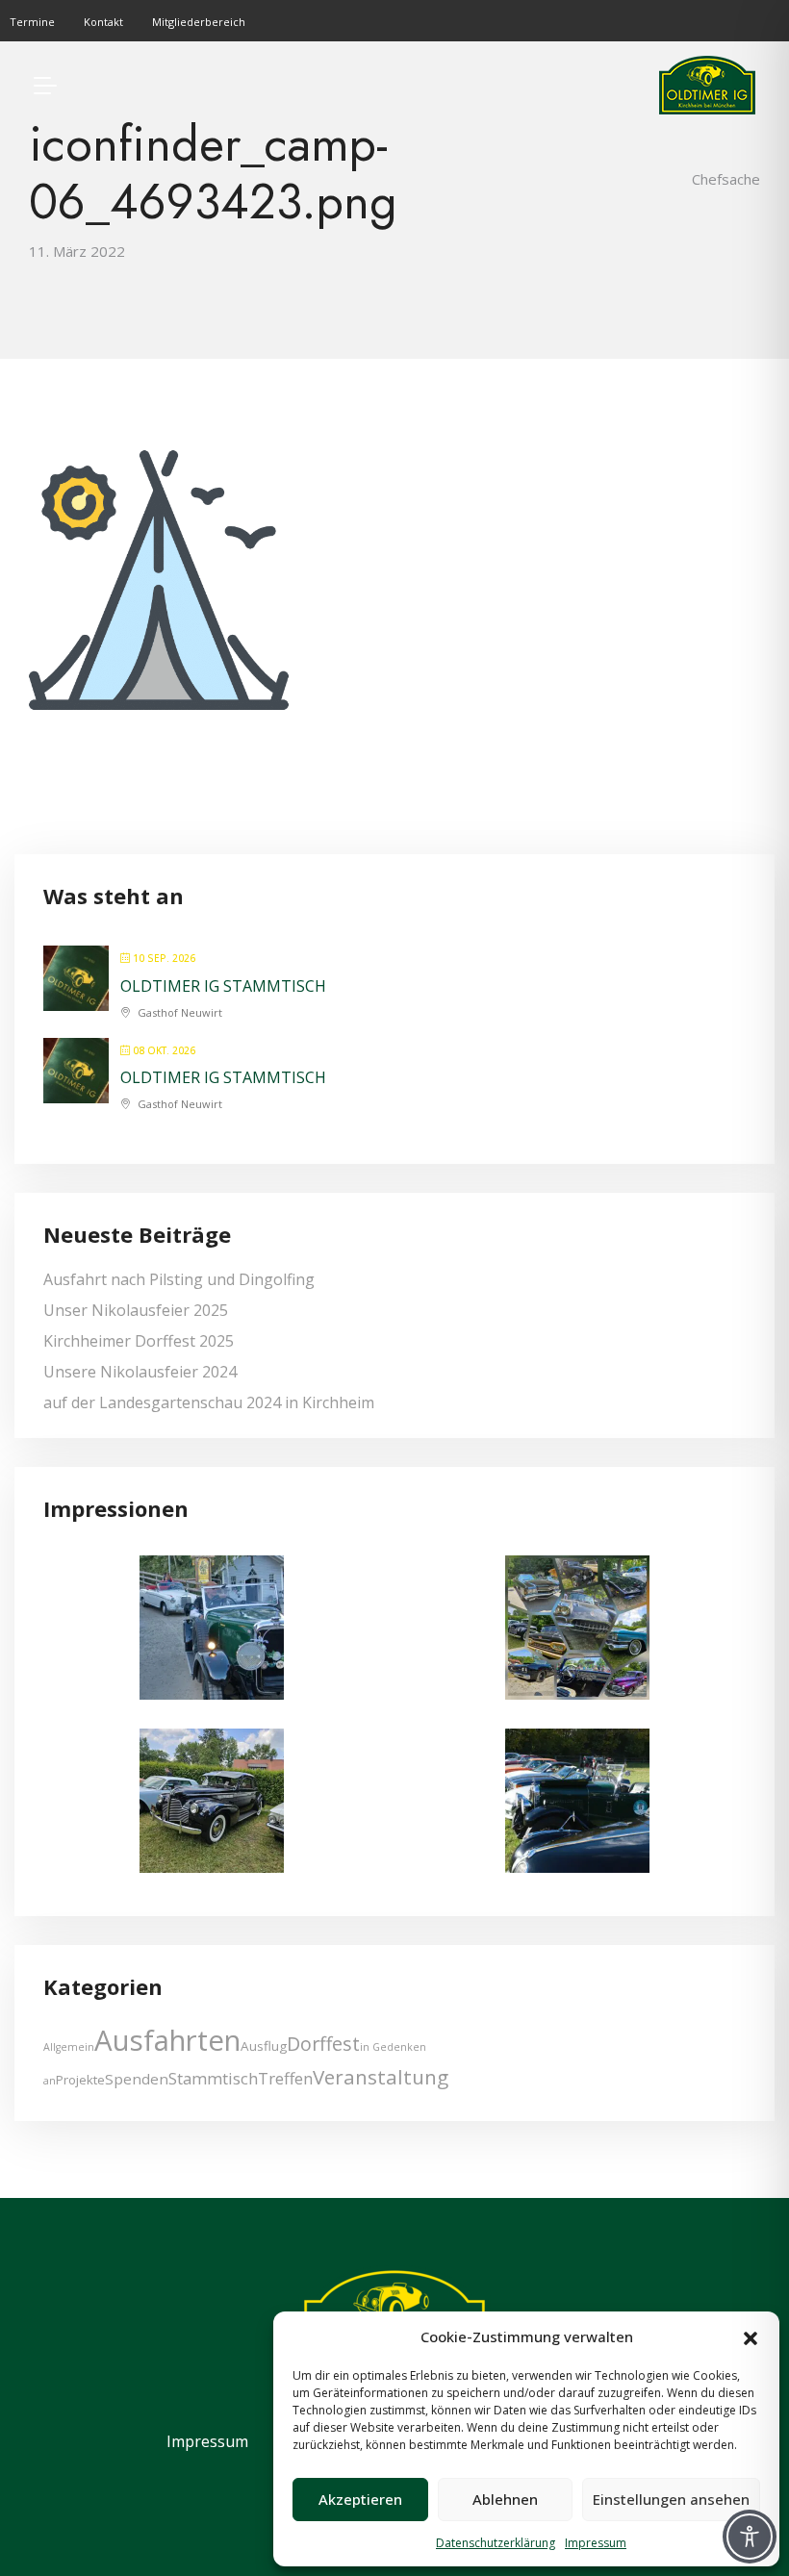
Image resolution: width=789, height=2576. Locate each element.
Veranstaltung (381, 2077)
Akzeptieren (360, 2499)
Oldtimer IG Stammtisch (223, 986)
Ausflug (264, 2046)
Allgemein (69, 2047)
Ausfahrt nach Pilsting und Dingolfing (179, 1279)
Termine (32, 22)
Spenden (137, 2079)
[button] (751, 2336)
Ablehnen (505, 2499)
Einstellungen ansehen (671, 2499)
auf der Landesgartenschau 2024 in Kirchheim (209, 1402)
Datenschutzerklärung (496, 2543)
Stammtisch (213, 2078)
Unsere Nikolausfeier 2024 (140, 1372)
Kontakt (103, 22)
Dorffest (323, 2044)
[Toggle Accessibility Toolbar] (750, 2537)
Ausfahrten (167, 2040)
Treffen (285, 2078)
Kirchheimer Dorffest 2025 (139, 1341)
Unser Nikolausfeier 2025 (136, 1310)
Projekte (80, 2080)
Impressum (596, 2543)
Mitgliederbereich (199, 22)
